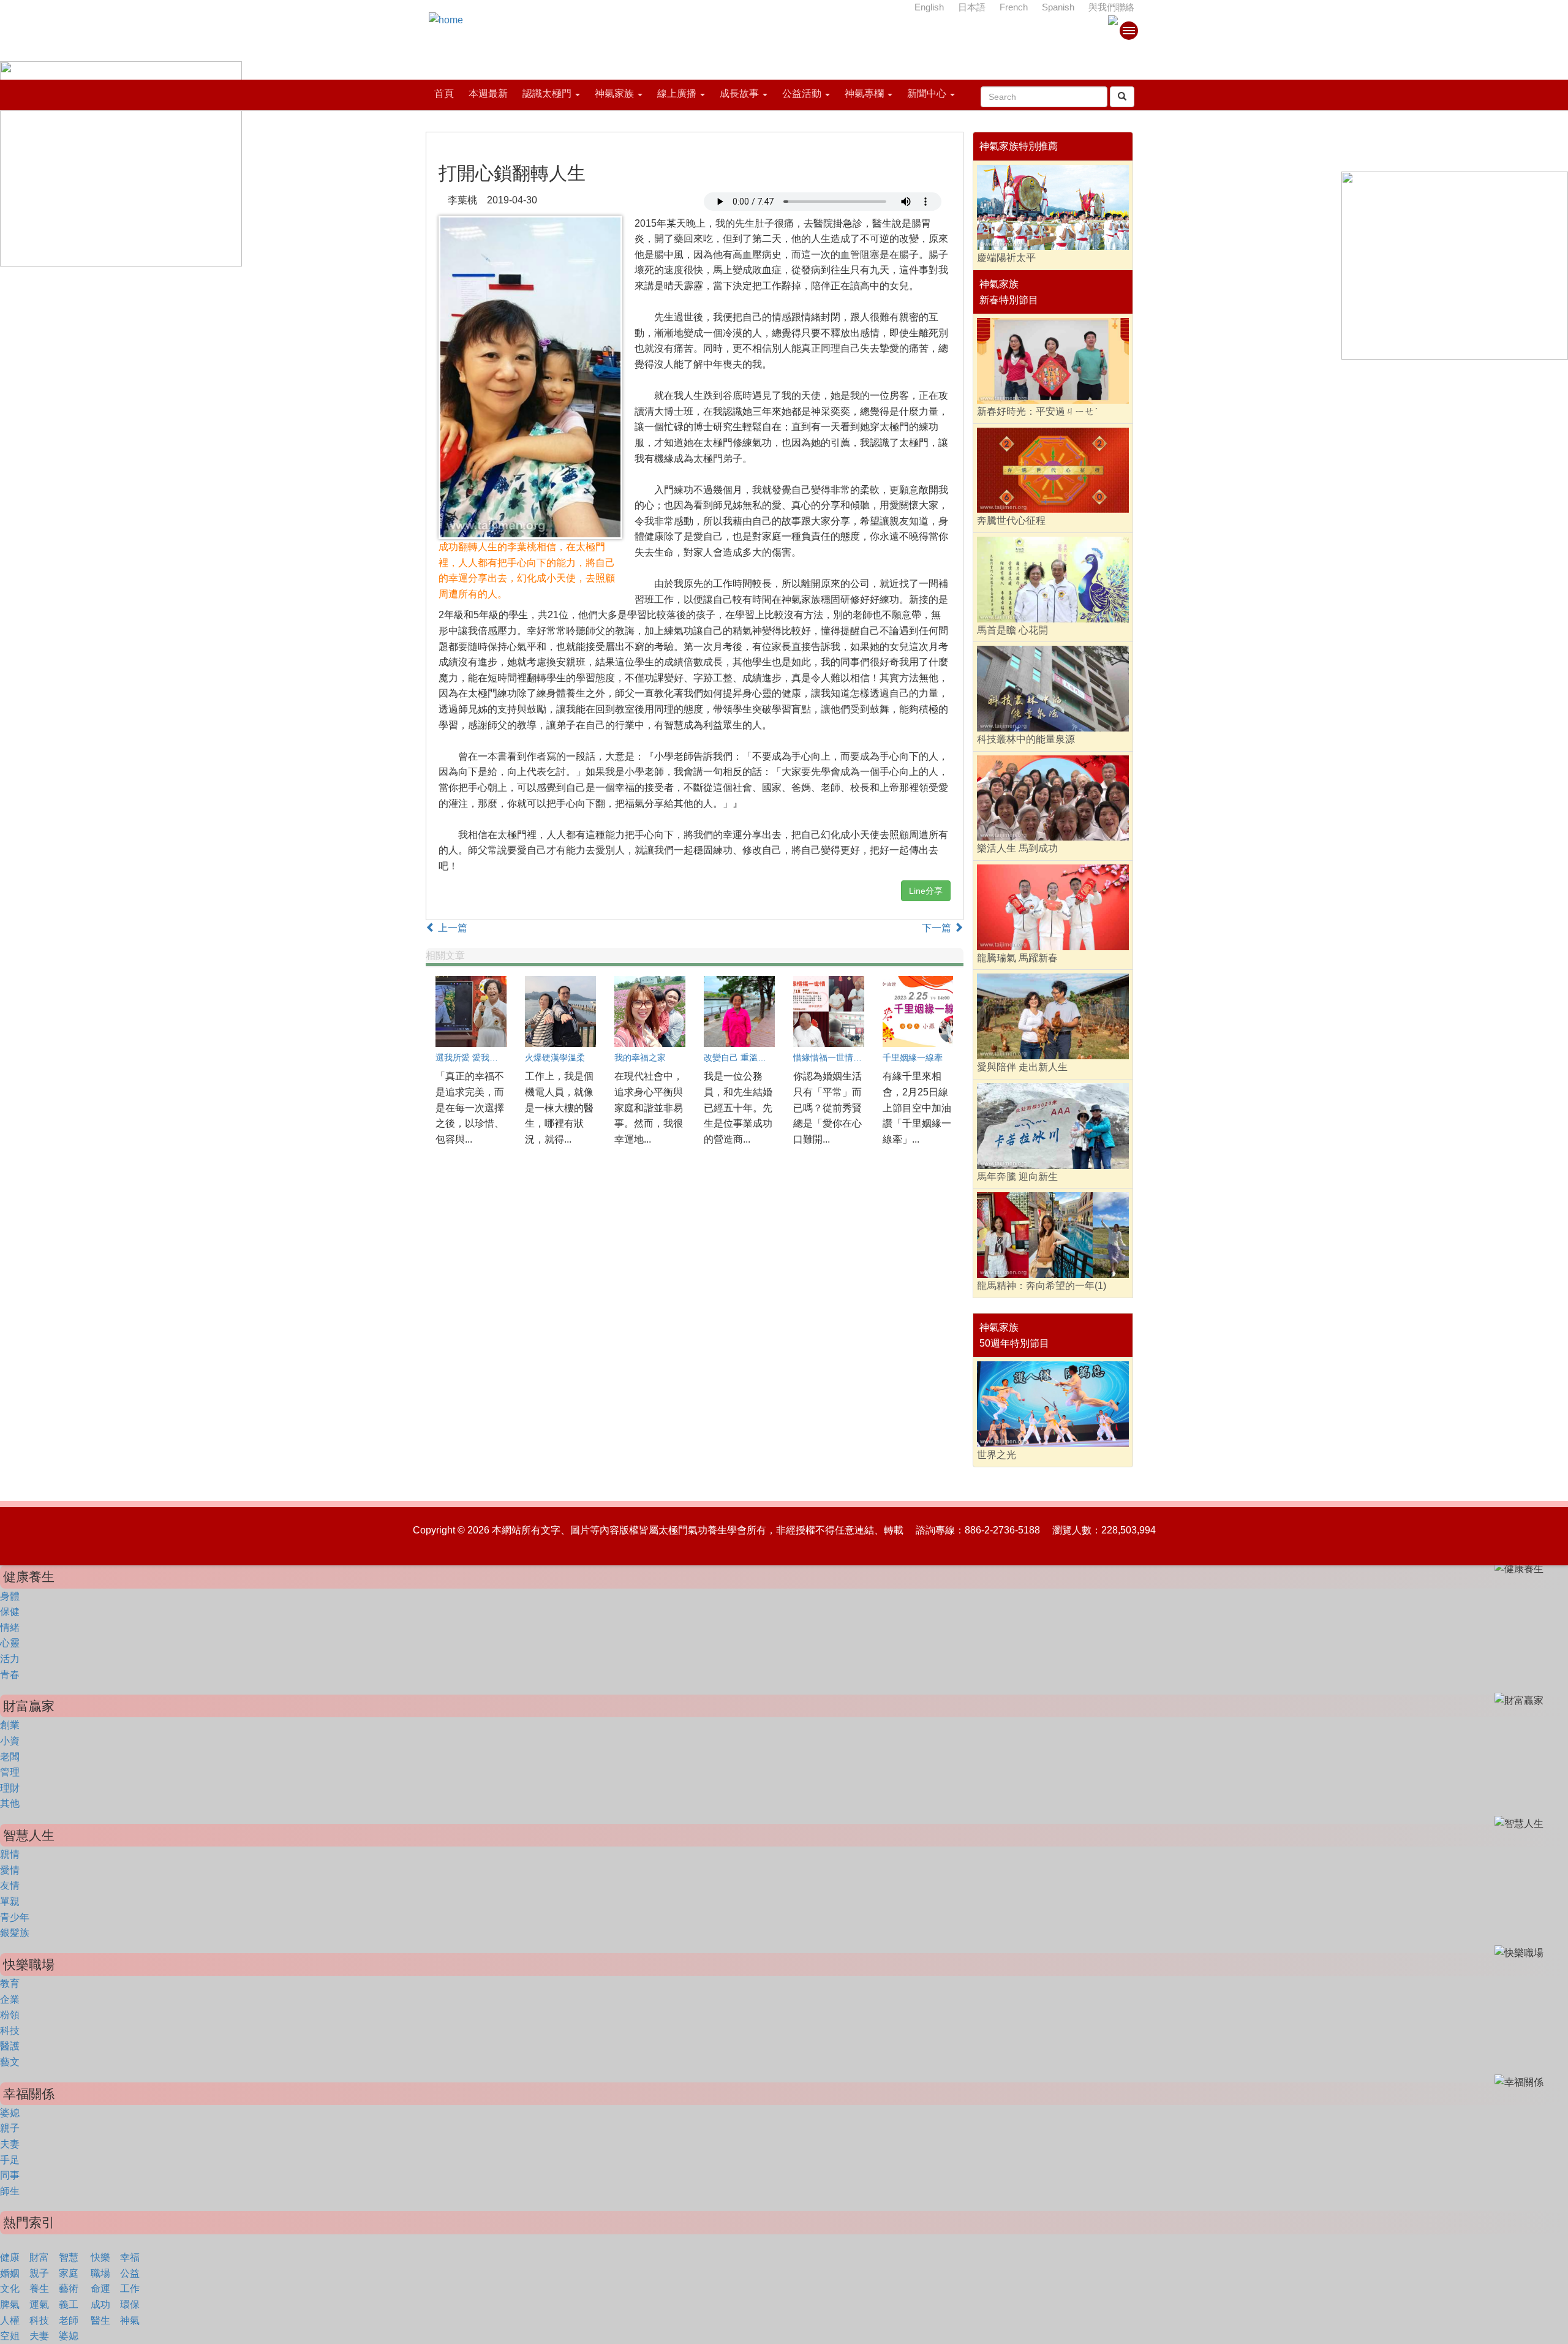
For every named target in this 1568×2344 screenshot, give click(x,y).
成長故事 (739, 93)
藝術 (69, 2289)
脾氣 (10, 2304)
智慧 (69, 2257)
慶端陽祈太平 (1006, 258)
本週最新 (488, 93)
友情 (10, 1885)
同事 (10, 2175)
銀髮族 (15, 1933)
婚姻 (10, 2273)
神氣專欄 (864, 93)
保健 (10, 1612)
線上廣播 (677, 93)
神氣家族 (614, 93)
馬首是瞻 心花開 (1012, 630)
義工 (69, 2304)
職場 (100, 2273)
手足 (10, 2160)
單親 (10, 1901)
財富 (39, 2257)
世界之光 (997, 1455)
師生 (10, 2191)
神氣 (130, 2320)
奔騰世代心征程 (1011, 520)
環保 (130, 2304)
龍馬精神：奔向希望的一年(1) (1042, 1286)
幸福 (130, 2257)
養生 (39, 2289)
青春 (10, 1675)
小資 (10, 1741)
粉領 (10, 2015)
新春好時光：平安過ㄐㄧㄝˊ (1037, 411)
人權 (10, 2320)
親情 (10, 1854)
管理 (10, 1772)
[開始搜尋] (1122, 97)
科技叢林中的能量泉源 (1026, 739)
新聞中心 (927, 93)
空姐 (10, 2336)
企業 (10, 1999)
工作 (130, 2289)
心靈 (10, 1643)
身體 (10, 1596)
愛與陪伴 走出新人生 (1022, 1067)
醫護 (10, 2046)
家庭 (69, 2273)
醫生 (100, 2320)
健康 (10, 2257)
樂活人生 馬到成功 (1017, 848)
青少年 (15, 1917)
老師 (69, 2320)
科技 (10, 2031)
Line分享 (926, 891)
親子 (10, 2128)
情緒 (10, 1628)
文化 (10, 2289)
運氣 (39, 2304)
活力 (10, 1659)
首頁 (444, 93)
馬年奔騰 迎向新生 (1017, 1177)
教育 (10, 1983)
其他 (10, 1803)
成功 (100, 2304)
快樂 (100, 2257)
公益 (130, 2273)
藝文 (10, 2062)
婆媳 (10, 2113)
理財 (10, 1788)
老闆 (10, 1757)
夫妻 (10, 2144)
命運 (100, 2289)
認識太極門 (547, 93)
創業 (10, 1725)
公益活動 (802, 93)
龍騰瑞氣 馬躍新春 (1017, 958)
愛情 (10, 1870)
